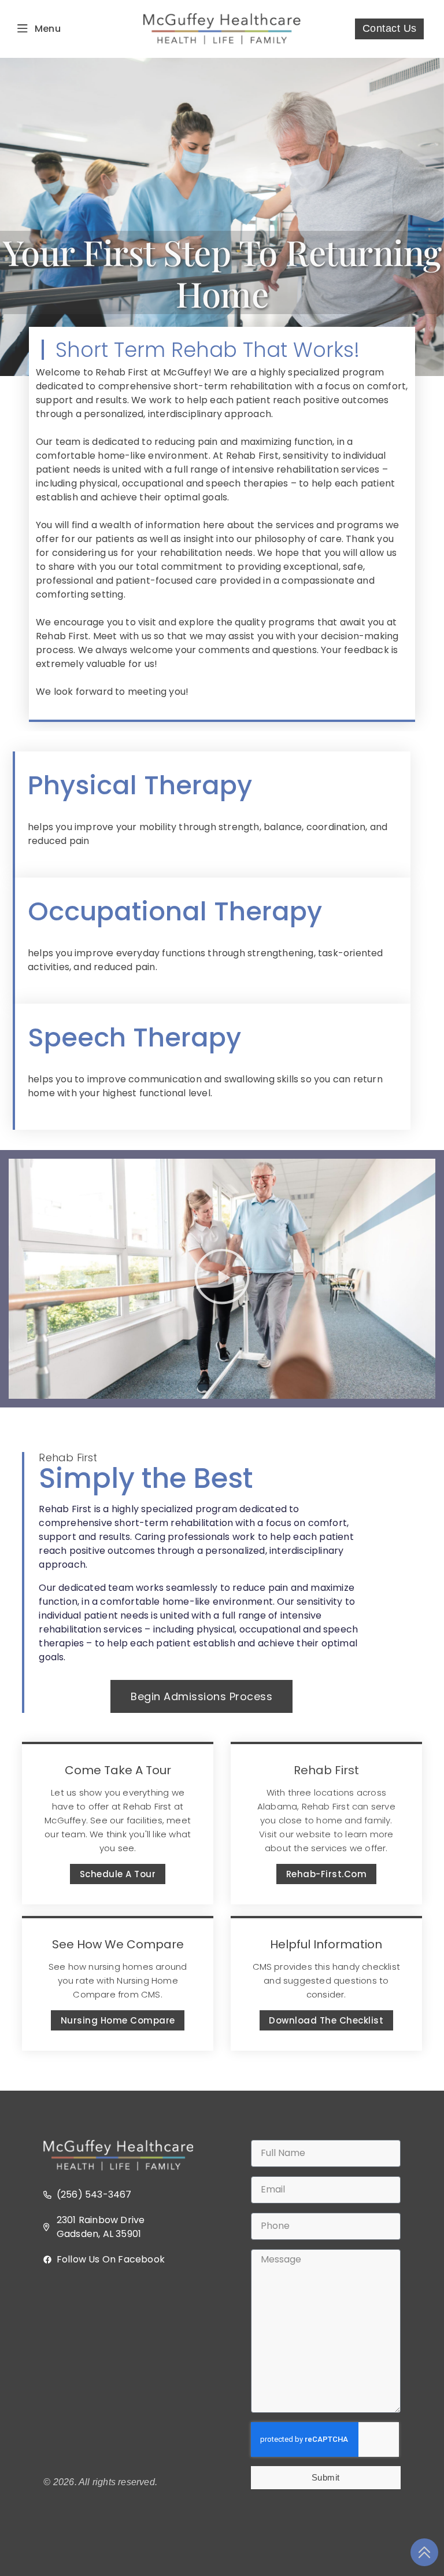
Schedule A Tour (118, 1874)
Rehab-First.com (327, 1874)
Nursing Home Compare (118, 2020)
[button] (222, 1279)
